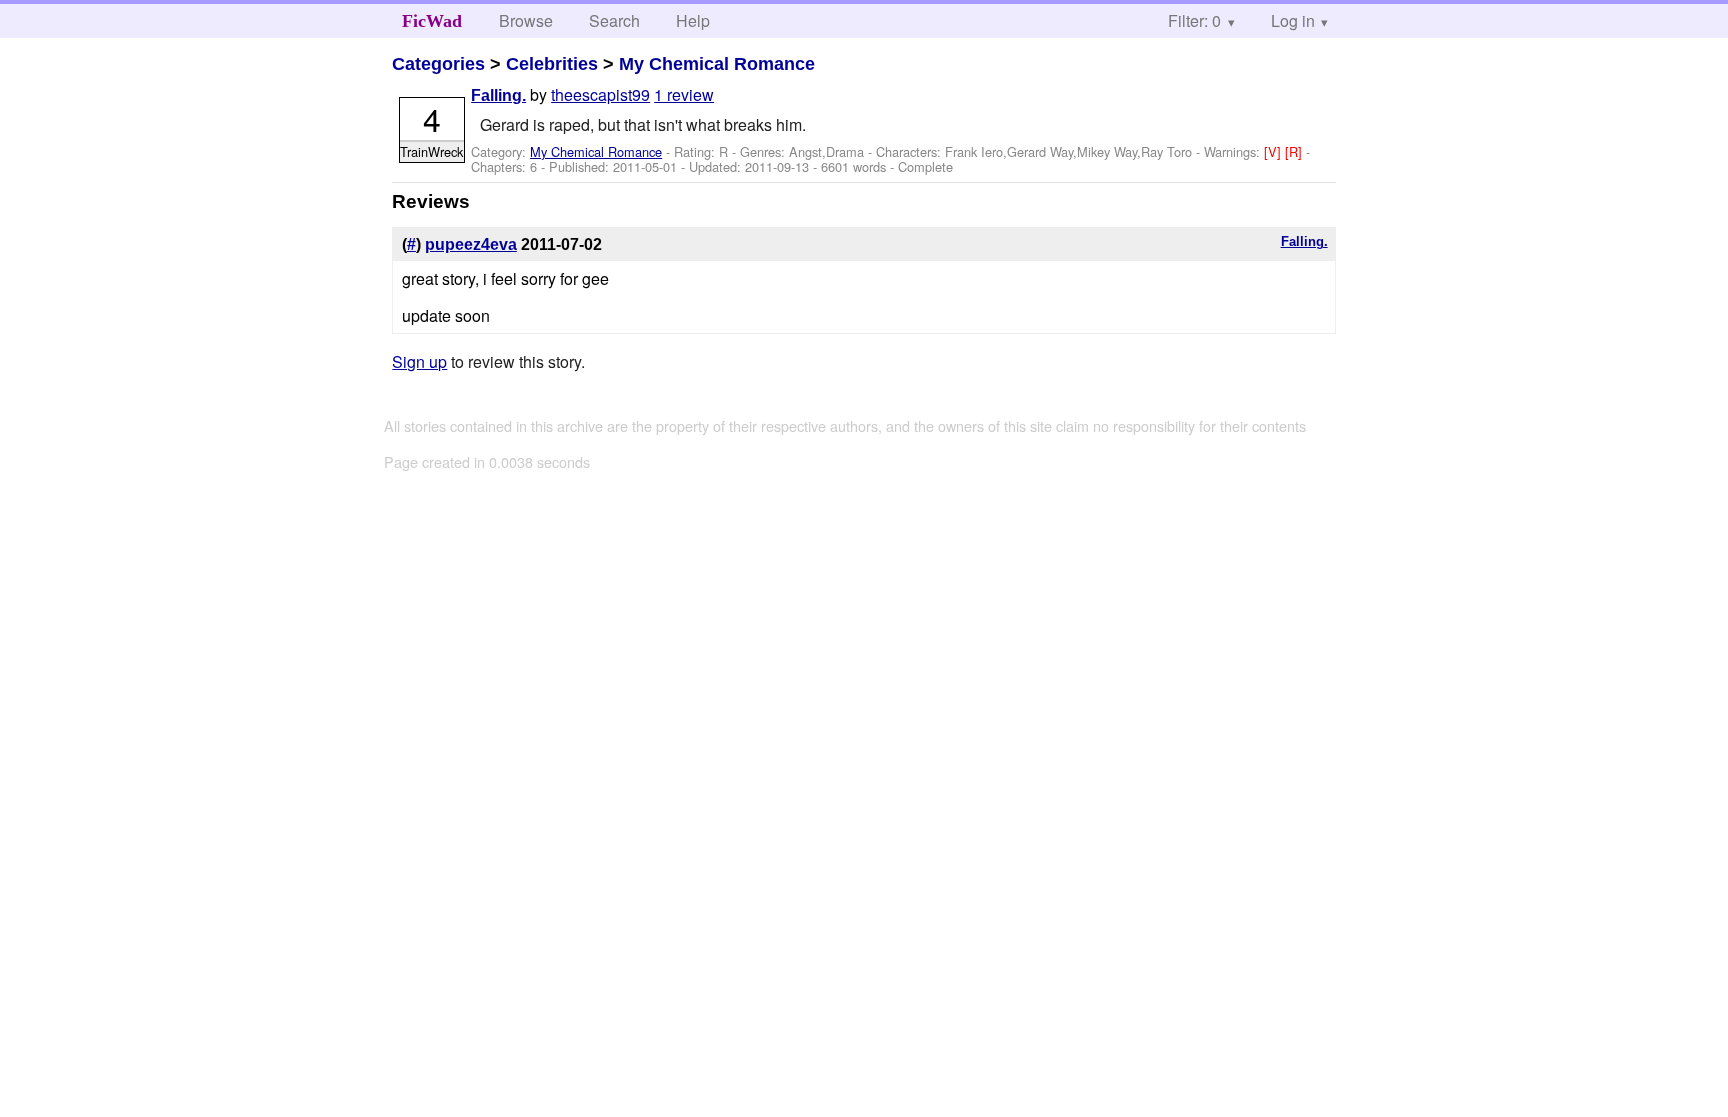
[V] (1274, 151)
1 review (684, 94)
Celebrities (552, 64)
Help (693, 20)
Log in (1293, 20)
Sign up (419, 361)
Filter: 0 (1194, 20)
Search (614, 20)
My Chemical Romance (717, 64)
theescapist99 (600, 94)
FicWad (432, 21)
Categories (438, 64)
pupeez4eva (471, 244)
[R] (1295, 151)
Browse (526, 20)
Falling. (498, 95)
